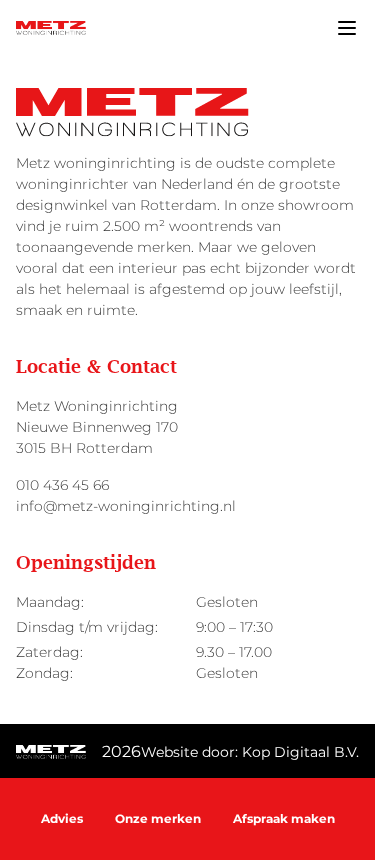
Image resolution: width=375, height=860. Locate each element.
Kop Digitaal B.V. (300, 752)
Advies (62, 818)
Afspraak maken (284, 818)
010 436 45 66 (62, 485)
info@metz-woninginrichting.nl (126, 506)
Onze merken (158, 818)
